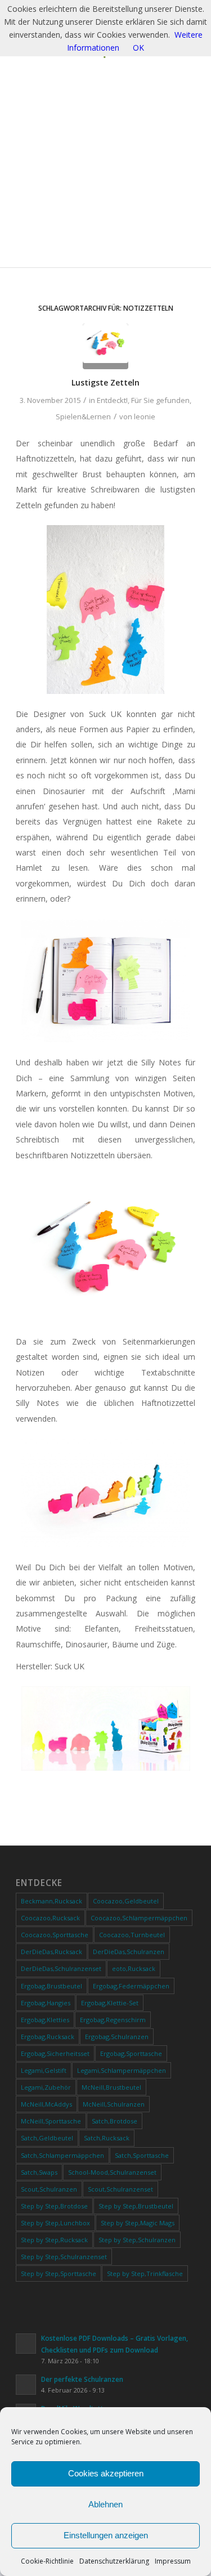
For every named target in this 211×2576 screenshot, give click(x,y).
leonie (145, 416)
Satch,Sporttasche (142, 2155)
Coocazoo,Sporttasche (55, 1935)
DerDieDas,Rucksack (51, 1952)
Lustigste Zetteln (105, 382)
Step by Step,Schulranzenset (64, 2257)
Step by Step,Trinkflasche (145, 2273)
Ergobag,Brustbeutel (51, 1986)
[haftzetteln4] (105, 346)
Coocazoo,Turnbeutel (132, 1935)
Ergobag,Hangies (46, 2003)
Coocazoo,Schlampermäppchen (139, 1918)
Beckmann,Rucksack (51, 1901)
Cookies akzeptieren (106, 2473)
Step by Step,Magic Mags (138, 2223)
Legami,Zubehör (46, 2087)
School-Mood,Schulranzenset (112, 2172)
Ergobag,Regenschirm (113, 2020)
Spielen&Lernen (83, 416)
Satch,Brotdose (115, 2121)
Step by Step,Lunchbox (55, 2223)
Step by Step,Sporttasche (59, 2273)
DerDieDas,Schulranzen (129, 1952)
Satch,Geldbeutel (47, 2138)
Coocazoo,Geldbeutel (126, 1901)
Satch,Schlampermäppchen (62, 2155)
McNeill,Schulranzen (114, 2104)
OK (138, 48)
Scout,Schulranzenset (120, 2189)
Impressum (173, 2561)
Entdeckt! (112, 400)
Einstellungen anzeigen (106, 2535)
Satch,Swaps (39, 2172)
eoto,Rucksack (134, 1968)
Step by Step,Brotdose (54, 2206)
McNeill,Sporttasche (51, 2121)
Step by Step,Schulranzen (137, 2240)
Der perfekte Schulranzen (82, 2379)
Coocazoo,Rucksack (50, 1918)
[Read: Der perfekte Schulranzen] (26, 2385)
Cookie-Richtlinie (47, 2561)
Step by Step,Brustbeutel (136, 2206)
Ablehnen (105, 2504)
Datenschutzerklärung (114, 2561)
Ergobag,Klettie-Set (110, 2003)
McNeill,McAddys (46, 2104)
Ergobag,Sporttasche (131, 2053)
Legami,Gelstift (44, 2070)
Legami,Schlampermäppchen (122, 2070)
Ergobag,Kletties (45, 2020)
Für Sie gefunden (160, 400)
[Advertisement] (105, 170)
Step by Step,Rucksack (54, 2240)
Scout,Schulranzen (49, 2189)
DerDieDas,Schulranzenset (61, 1968)
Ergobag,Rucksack (48, 2037)
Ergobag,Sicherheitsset (55, 2053)
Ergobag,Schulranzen (117, 2037)
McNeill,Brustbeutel (111, 2087)
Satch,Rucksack (107, 2138)
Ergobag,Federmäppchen (131, 1986)
